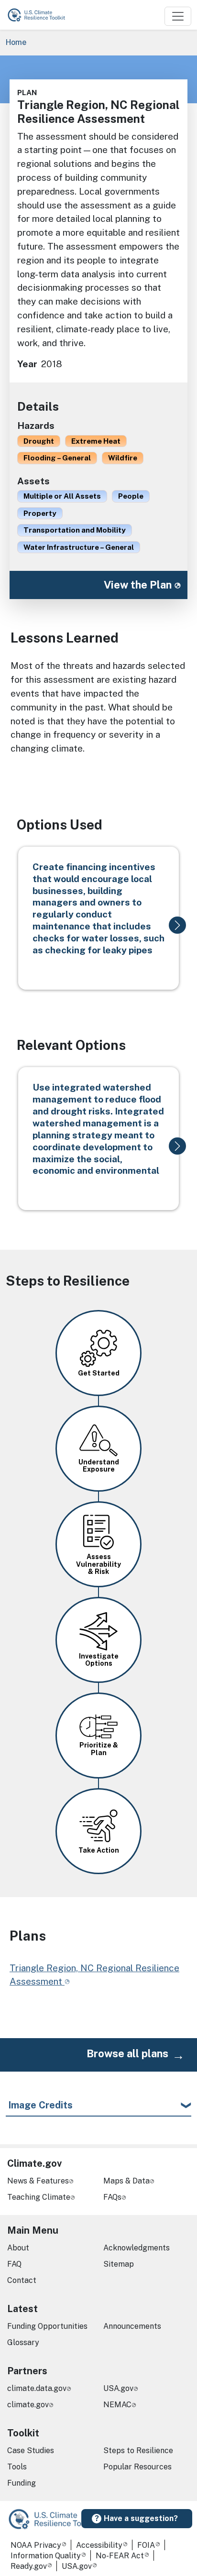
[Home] (41, 15)
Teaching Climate (39, 2197)
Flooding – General (57, 458)
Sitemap (119, 2264)
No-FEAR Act (120, 2556)
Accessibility (99, 2545)
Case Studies (31, 2450)
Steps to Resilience (138, 2450)
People (131, 496)
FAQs (112, 2197)
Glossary (23, 2342)
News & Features (38, 2181)
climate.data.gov (37, 2388)
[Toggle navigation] (178, 16)
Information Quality (46, 2556)
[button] (177, 925)
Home (16, 42)
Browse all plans (127, 2053)
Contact (22, 2280)
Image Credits (40, 2105)
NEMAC (117, 2405)
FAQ (14, 2264)
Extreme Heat (96, 441)
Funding (22, 2483)
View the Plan (138, 585)
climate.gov (28, 2405)
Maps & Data (126, 2181)
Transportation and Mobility (75, 530)
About (18, 2248)
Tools (17, 2467)
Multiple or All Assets (62, 496)
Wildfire (123, 458)
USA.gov (118, 2388)
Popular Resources (137, 2467)
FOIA (146, 2545)
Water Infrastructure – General (79, 547)
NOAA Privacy (36, 2545)
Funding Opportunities (47, 2326)
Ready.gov (29, 2566)
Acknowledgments (137, 2248)
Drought (39, 441)
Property (40, 513)
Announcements (132, 2326)
